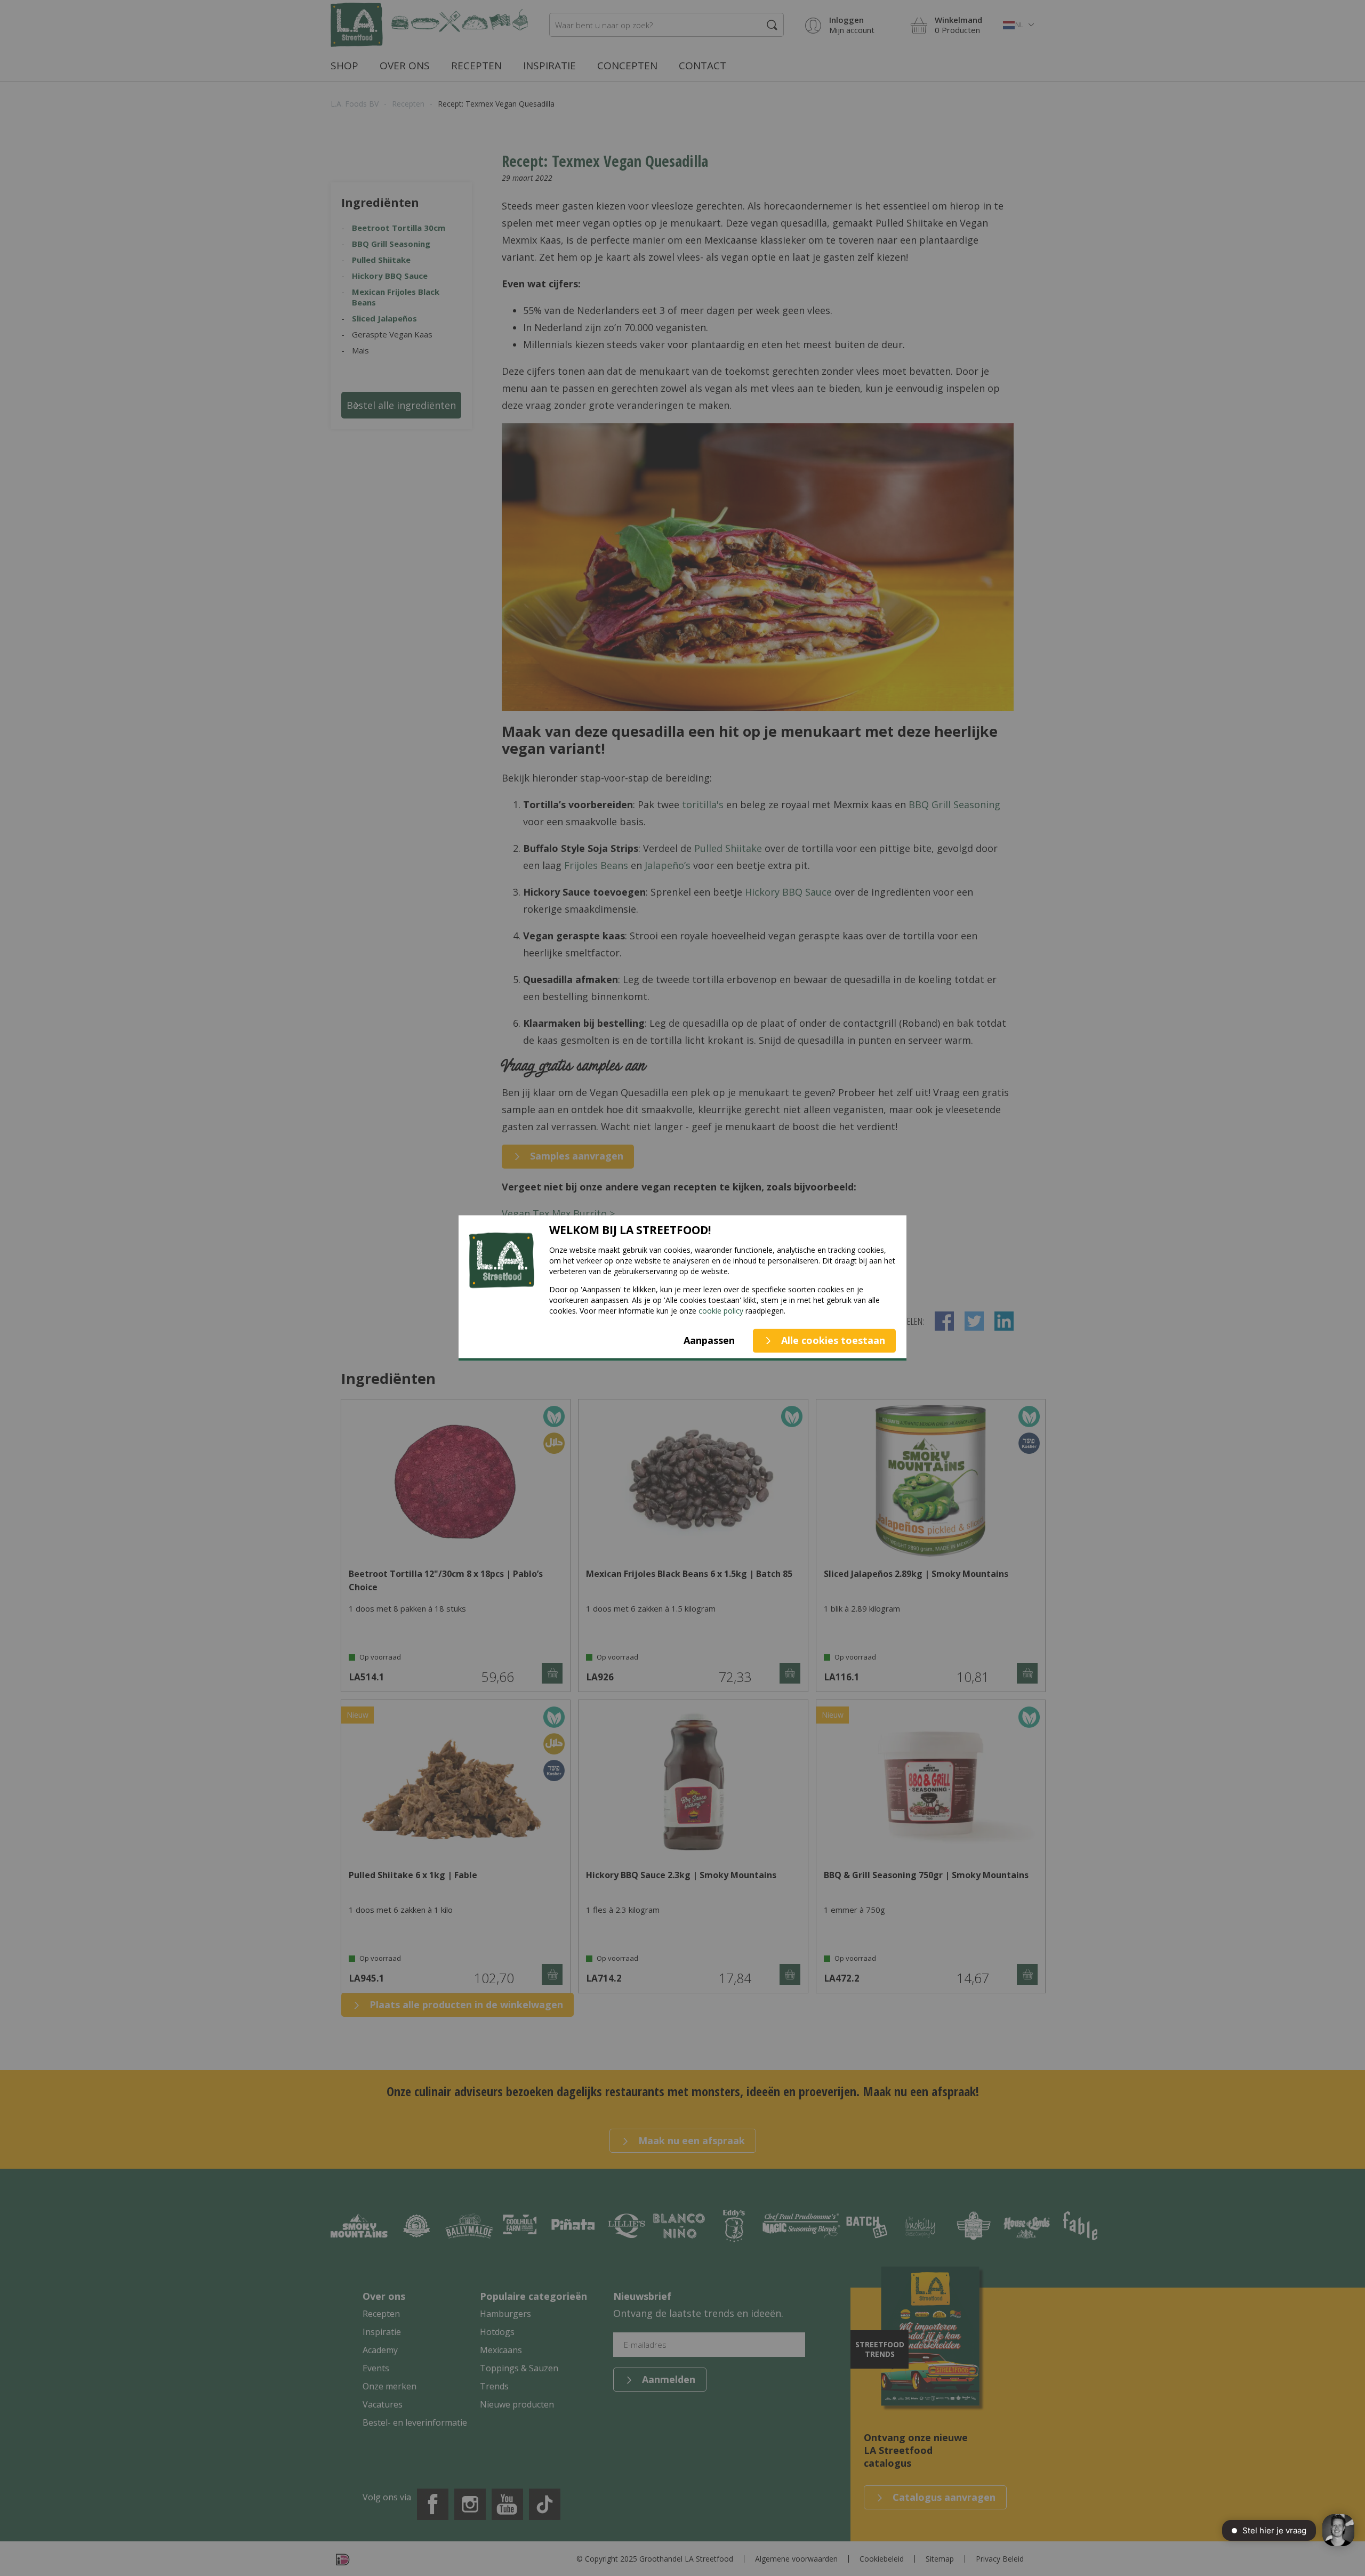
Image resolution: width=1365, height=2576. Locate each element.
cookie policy (721, 1310)
